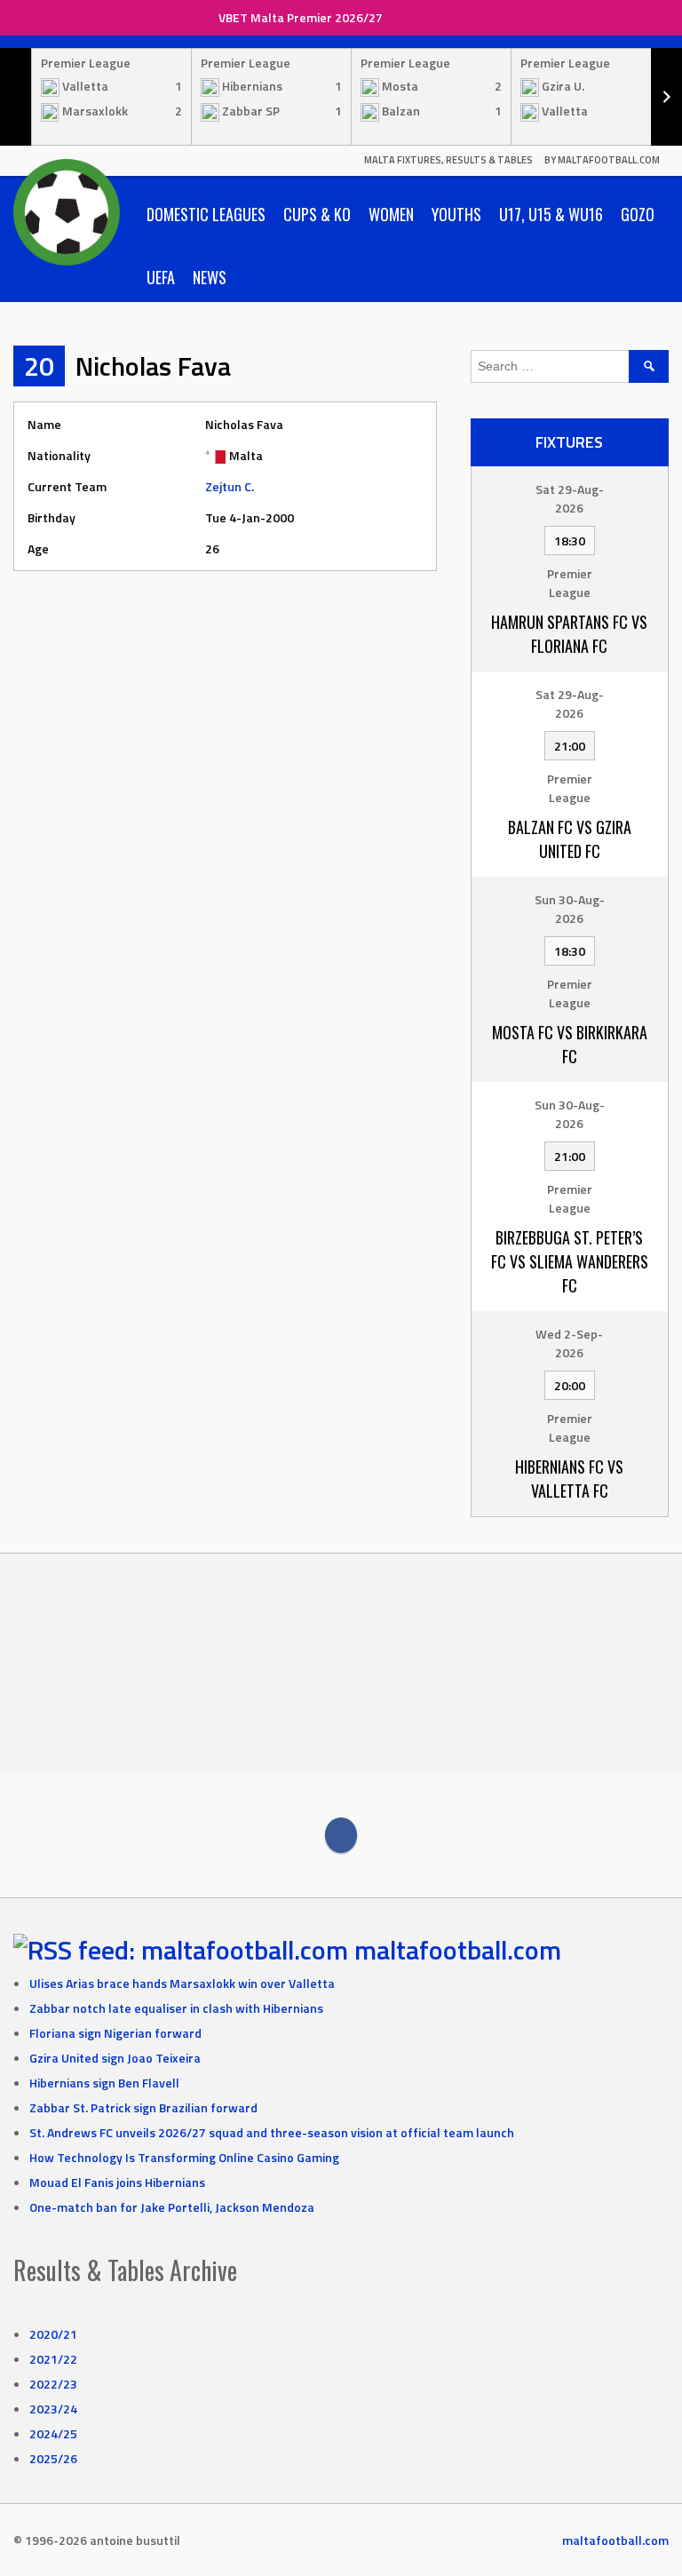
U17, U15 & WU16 (551, 214)
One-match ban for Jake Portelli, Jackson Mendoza (172, 2207)
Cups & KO (317, 214)
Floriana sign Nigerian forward (115, 2033)
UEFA (161, 277)
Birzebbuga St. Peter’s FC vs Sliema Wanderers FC (570, 1261)
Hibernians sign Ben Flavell (104, 2083)
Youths (456, 214)
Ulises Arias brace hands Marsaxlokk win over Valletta (182, 1983)
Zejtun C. (230, 486)
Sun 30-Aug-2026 (570, 909)
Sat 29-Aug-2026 (570, 498)
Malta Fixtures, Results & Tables (448, 160)
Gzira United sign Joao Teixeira (115, 2058)
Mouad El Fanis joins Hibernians (117, 2182)
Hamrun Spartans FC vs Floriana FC (569, 634)
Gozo (638, 214)
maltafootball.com (458, 1950)
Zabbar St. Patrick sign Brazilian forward (143, 2107)
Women (391, 214)
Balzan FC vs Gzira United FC (570, 839)
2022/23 (53, 2384)
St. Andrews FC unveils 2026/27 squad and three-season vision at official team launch (272, 2132)
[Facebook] (341, 1835)
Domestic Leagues (206, 214)
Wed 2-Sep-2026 (569, 1343)
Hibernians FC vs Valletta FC (569, 1479)
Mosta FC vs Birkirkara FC (570, 1044)
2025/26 (53, 2458)
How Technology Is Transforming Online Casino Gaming (184, 2157)
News (210, 277)
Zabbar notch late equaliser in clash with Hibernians (176, 2008)
